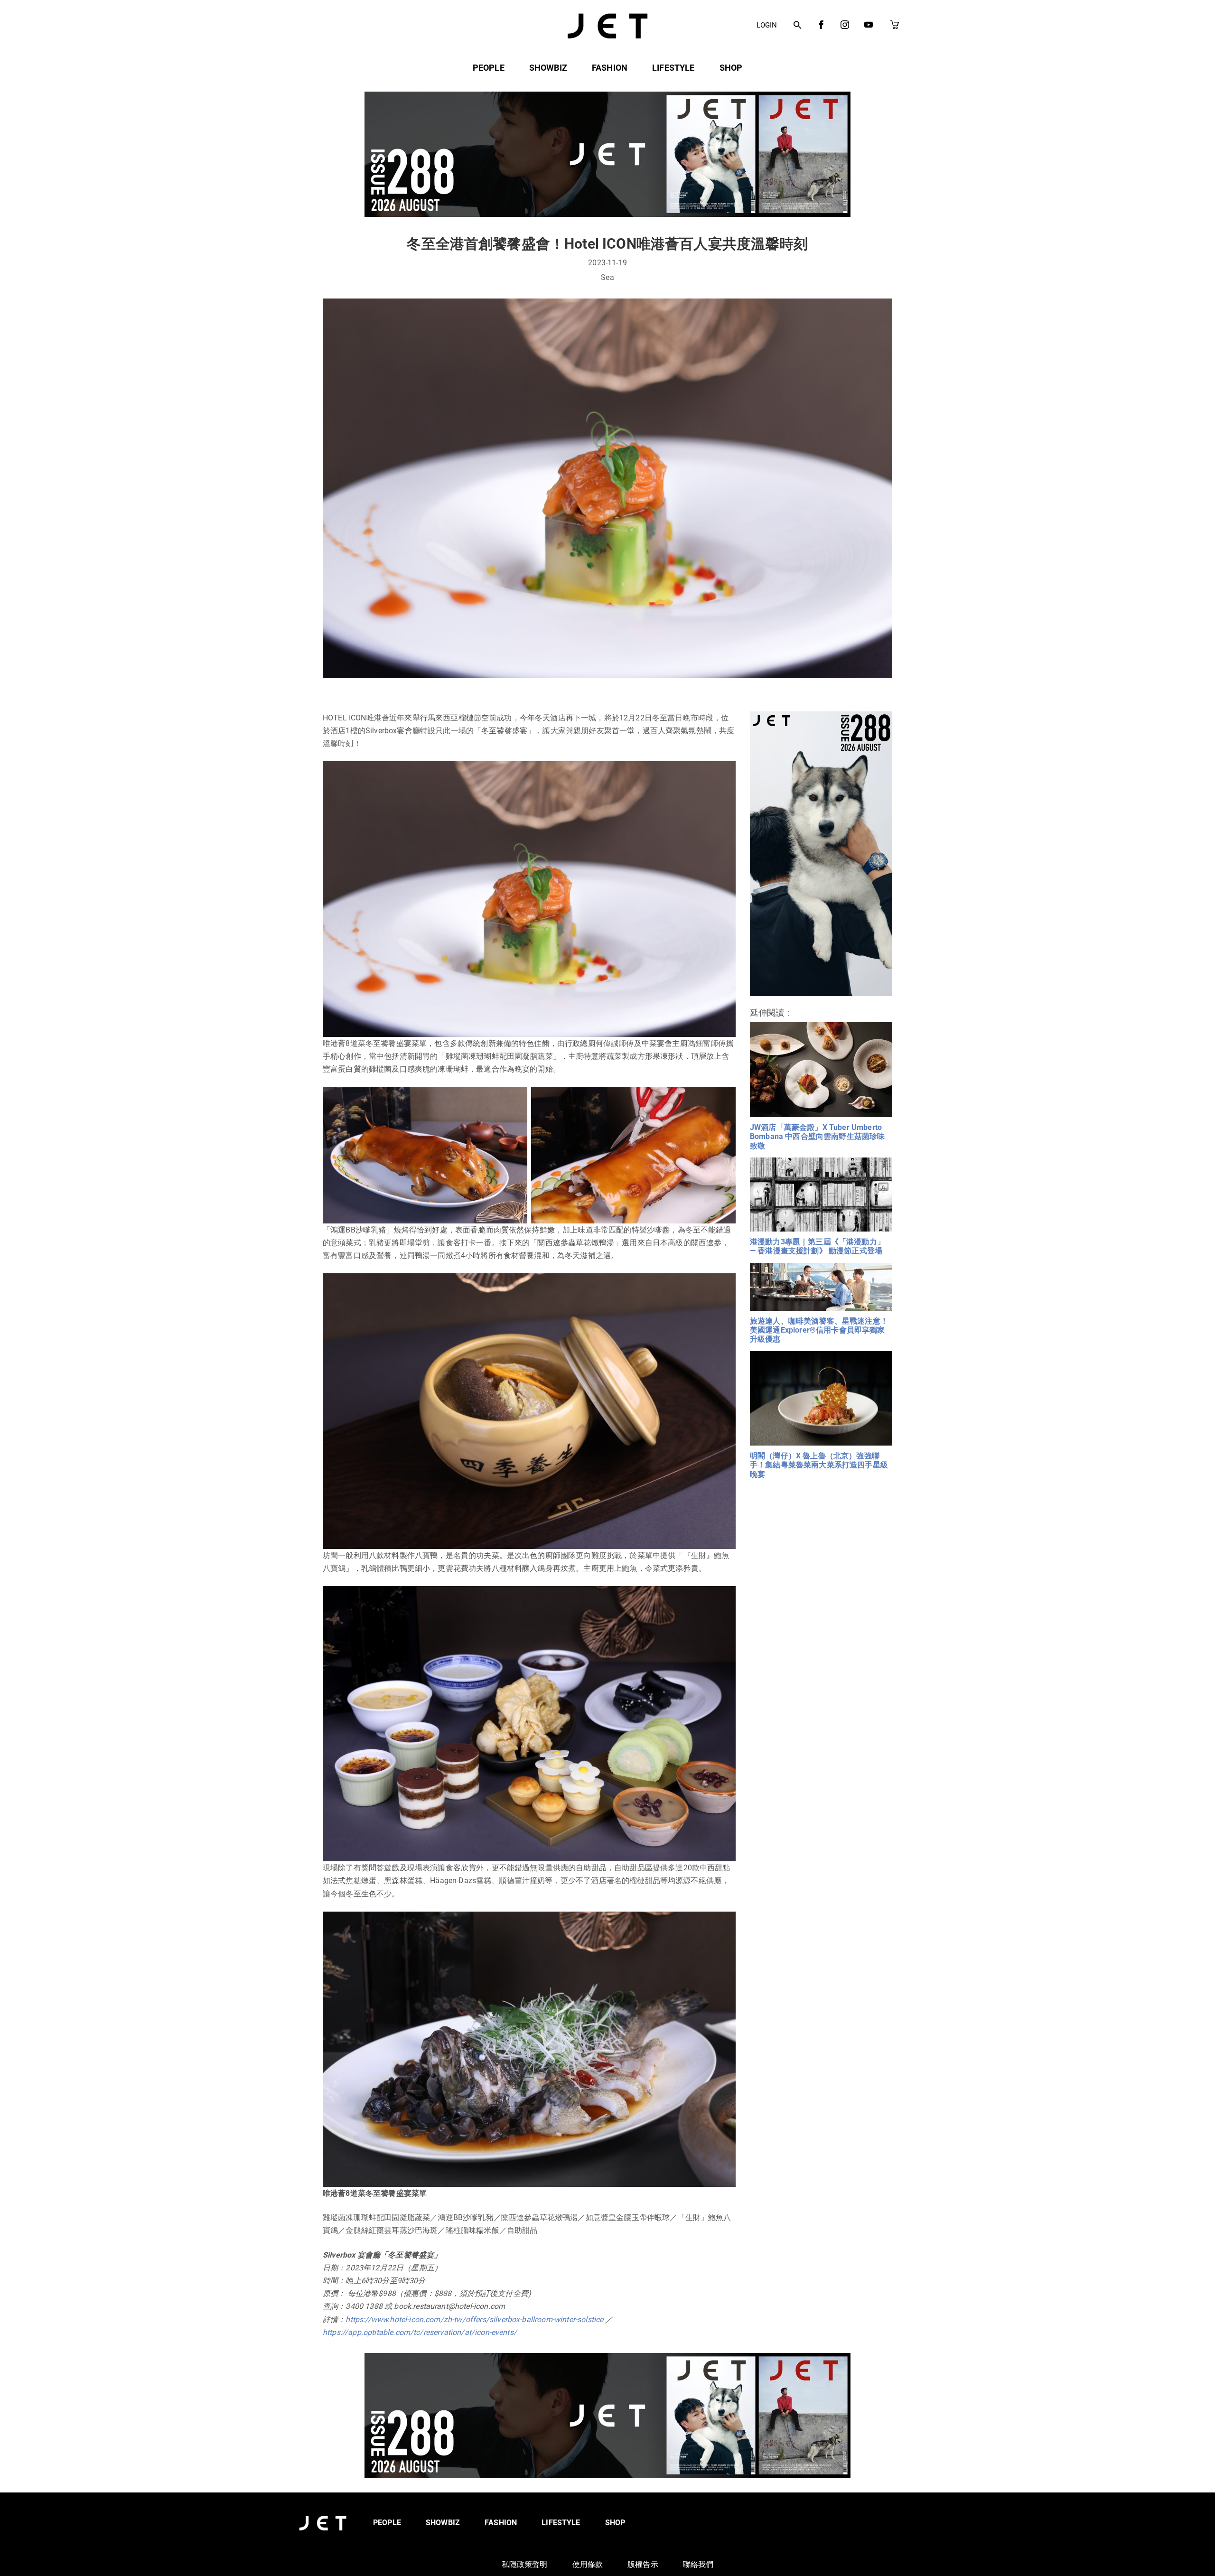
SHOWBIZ (548, 68)
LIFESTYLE (673, 68)
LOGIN (767, 25)
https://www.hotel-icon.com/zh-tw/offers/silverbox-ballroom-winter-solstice (474, 2319)
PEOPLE (489, 68)
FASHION (610, 68)
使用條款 (588, 2564)
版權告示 (643, 2564)
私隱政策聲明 (525, 2564)
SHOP (731, 68)
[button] (798, 26)
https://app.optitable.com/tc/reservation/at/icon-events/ (420, 2332)
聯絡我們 (698, 2564)
